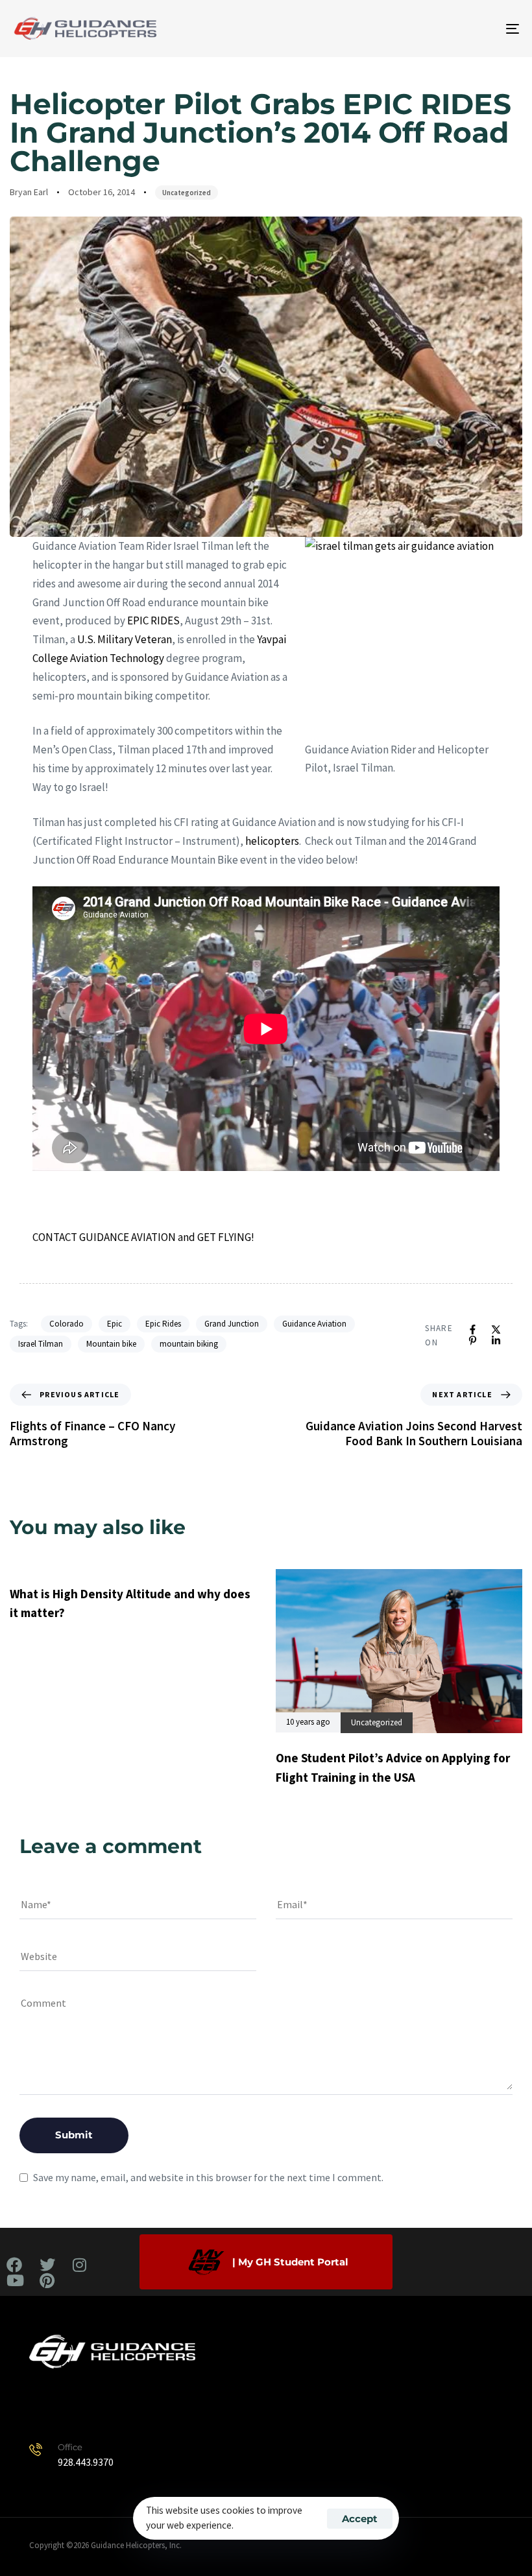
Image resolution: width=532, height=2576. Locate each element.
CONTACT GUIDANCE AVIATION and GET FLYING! (143, 1237)
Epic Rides (163, 1324)
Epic (115, 1324)
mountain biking (189, 1344)
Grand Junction (232, 1324)
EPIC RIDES (153, 620)
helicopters (272, 841)
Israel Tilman (41, 1344)
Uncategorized (187, 193)
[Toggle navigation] (435, 29)
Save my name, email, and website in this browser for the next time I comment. (208, 2177)
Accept (360, 2519)
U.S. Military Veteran (125, 639)
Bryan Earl (29, 192)
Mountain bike (111, 1344)
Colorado (66, 1324)
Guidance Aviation (314, 1324)
